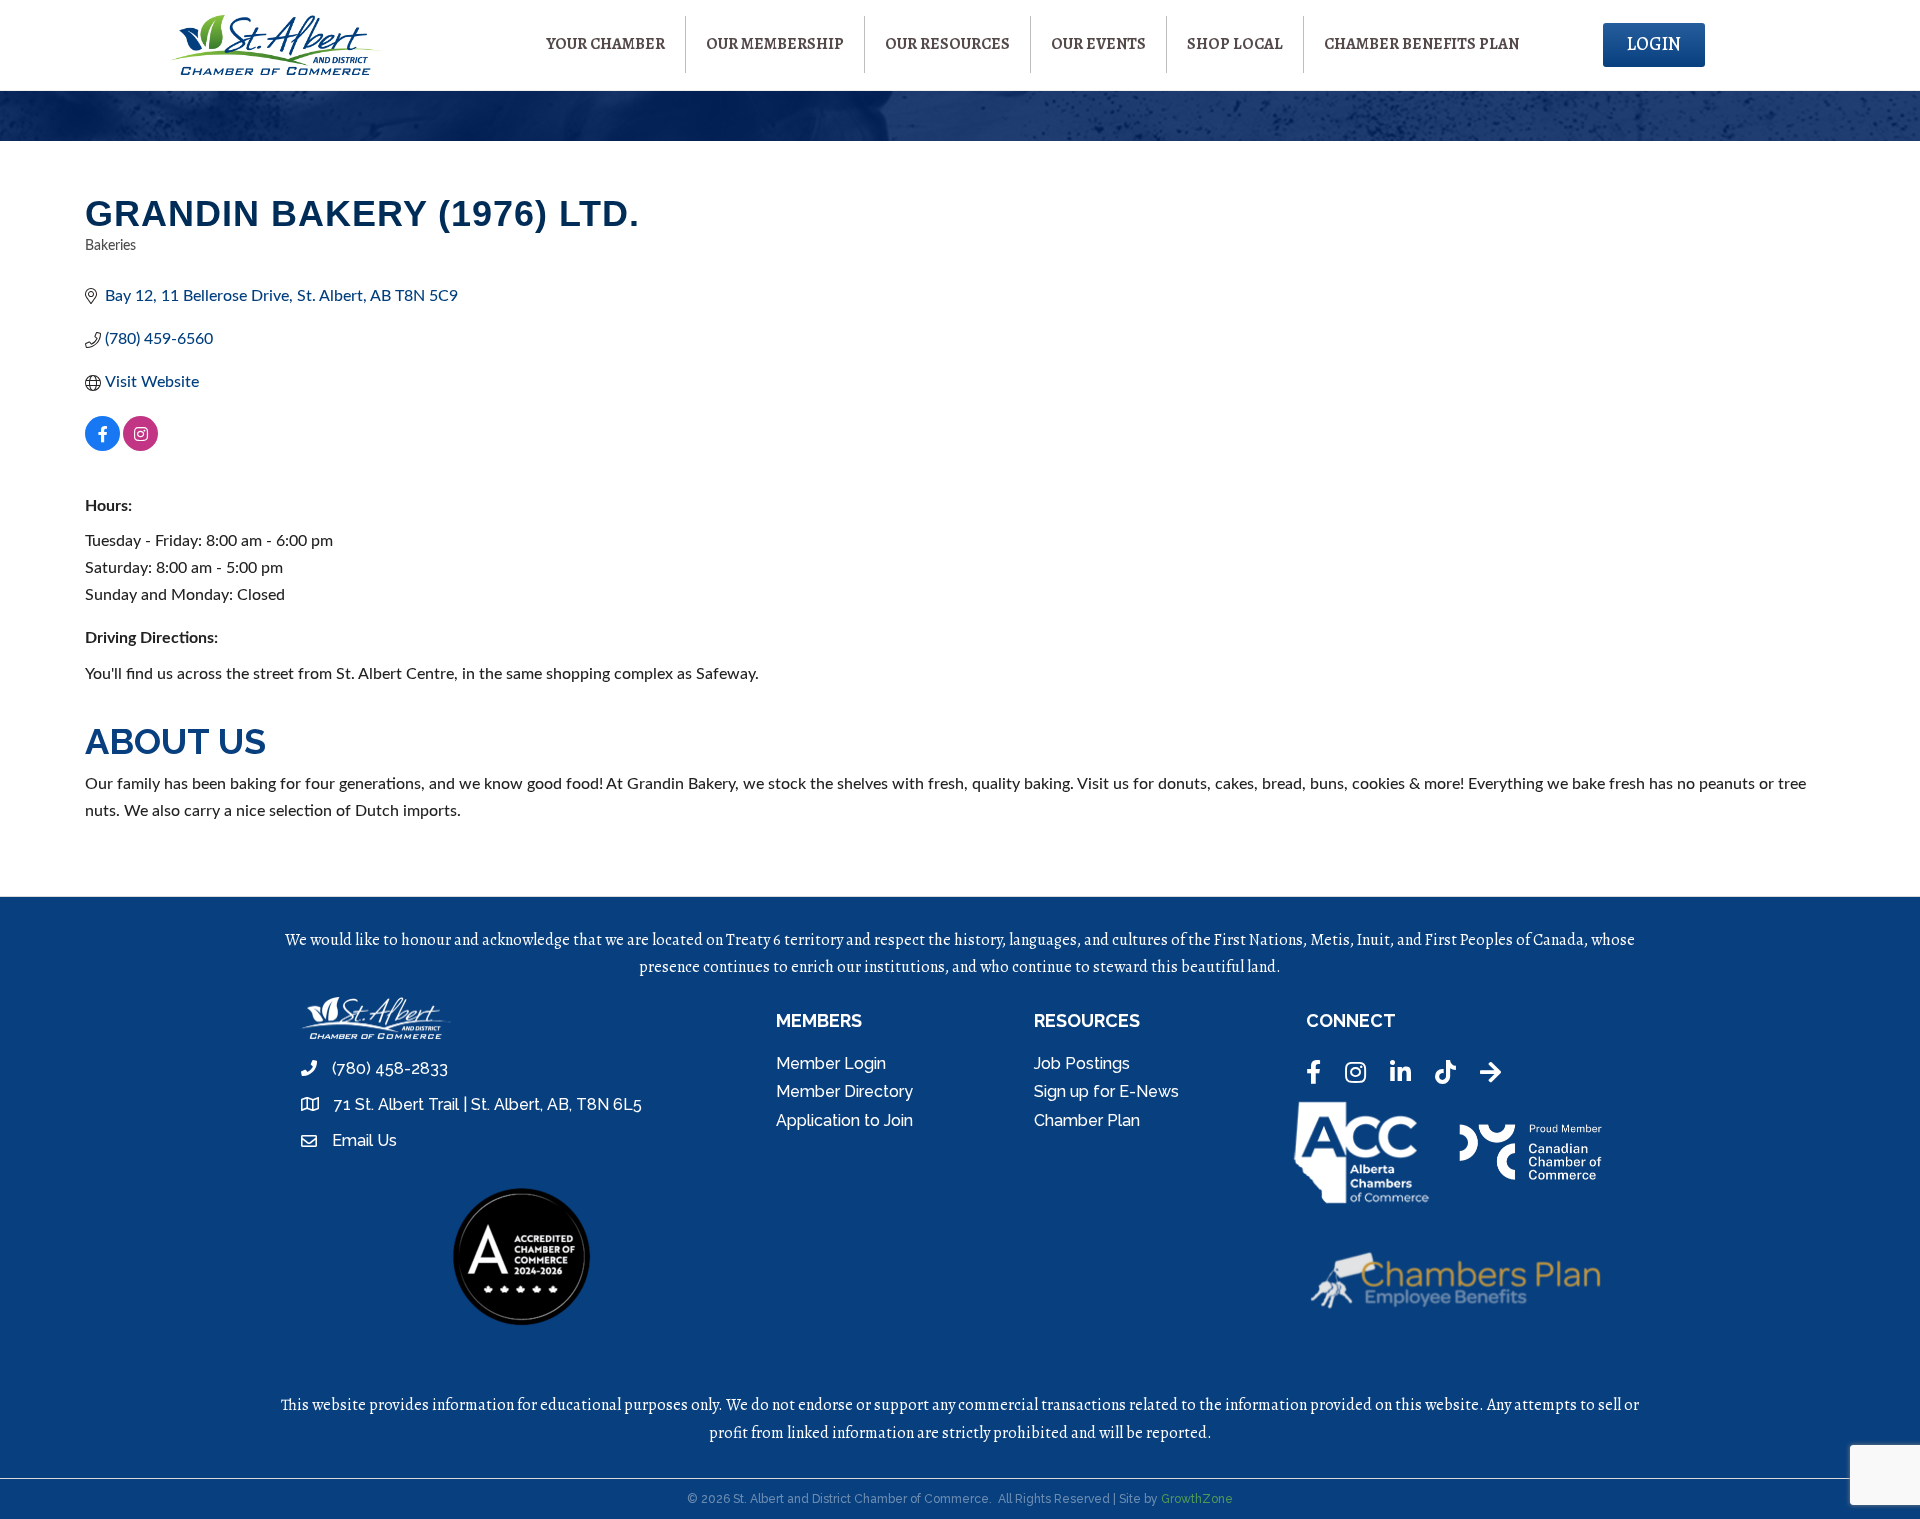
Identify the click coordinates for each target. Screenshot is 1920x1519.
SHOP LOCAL (1235, 44)
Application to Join (844, 1120)
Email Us (364, 1140)
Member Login (831, 1063)
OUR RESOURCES (947, 44)
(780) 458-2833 (390, 1068)
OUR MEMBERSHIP (775, 44)
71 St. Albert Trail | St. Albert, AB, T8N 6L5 (488, 1104)
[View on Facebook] (102, 446)
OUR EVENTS (1098, 44)
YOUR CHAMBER (605, 44)
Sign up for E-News (1106, 1091)
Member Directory (844, 1091)
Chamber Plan (1087, 1120)
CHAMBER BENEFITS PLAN (1421, 44)
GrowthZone (1197, 1499)
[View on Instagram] (140, 446)
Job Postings (1082, 1063)
